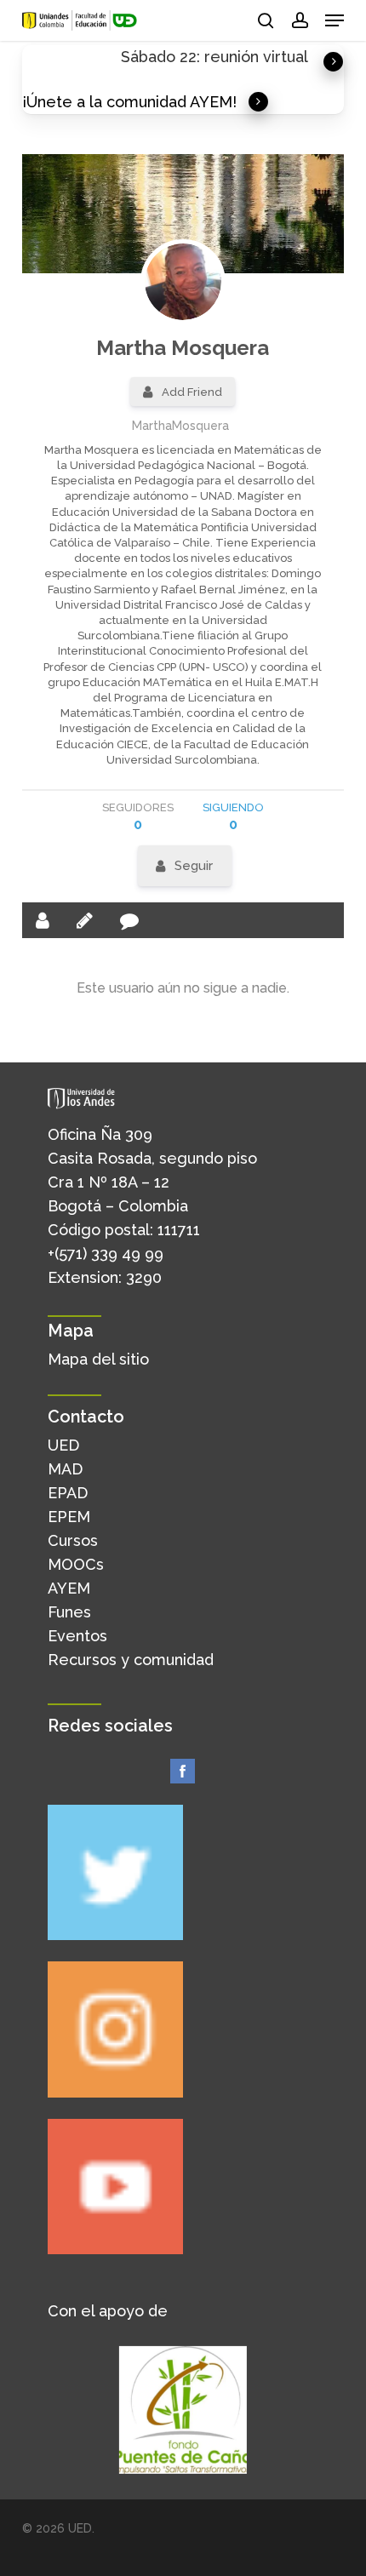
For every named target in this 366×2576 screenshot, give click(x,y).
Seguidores (138, 817)
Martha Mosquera (183, 348)
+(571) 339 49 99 (106, 1254)
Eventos (77, 1636)
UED (63, 1445)
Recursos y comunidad (131, 1660)
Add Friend (192, 392)
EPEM (69, 1517)
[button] (335, 20)
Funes (69, 1612)
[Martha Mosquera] (183, 282)
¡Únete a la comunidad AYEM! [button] (129, 102)
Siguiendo (233, 817)
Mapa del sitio (98, 1359)
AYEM (69, 1588)
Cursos (73, 1540)
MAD (65, 1469)
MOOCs (76, 1564)
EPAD (68, 1493)
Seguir (194, 866)
